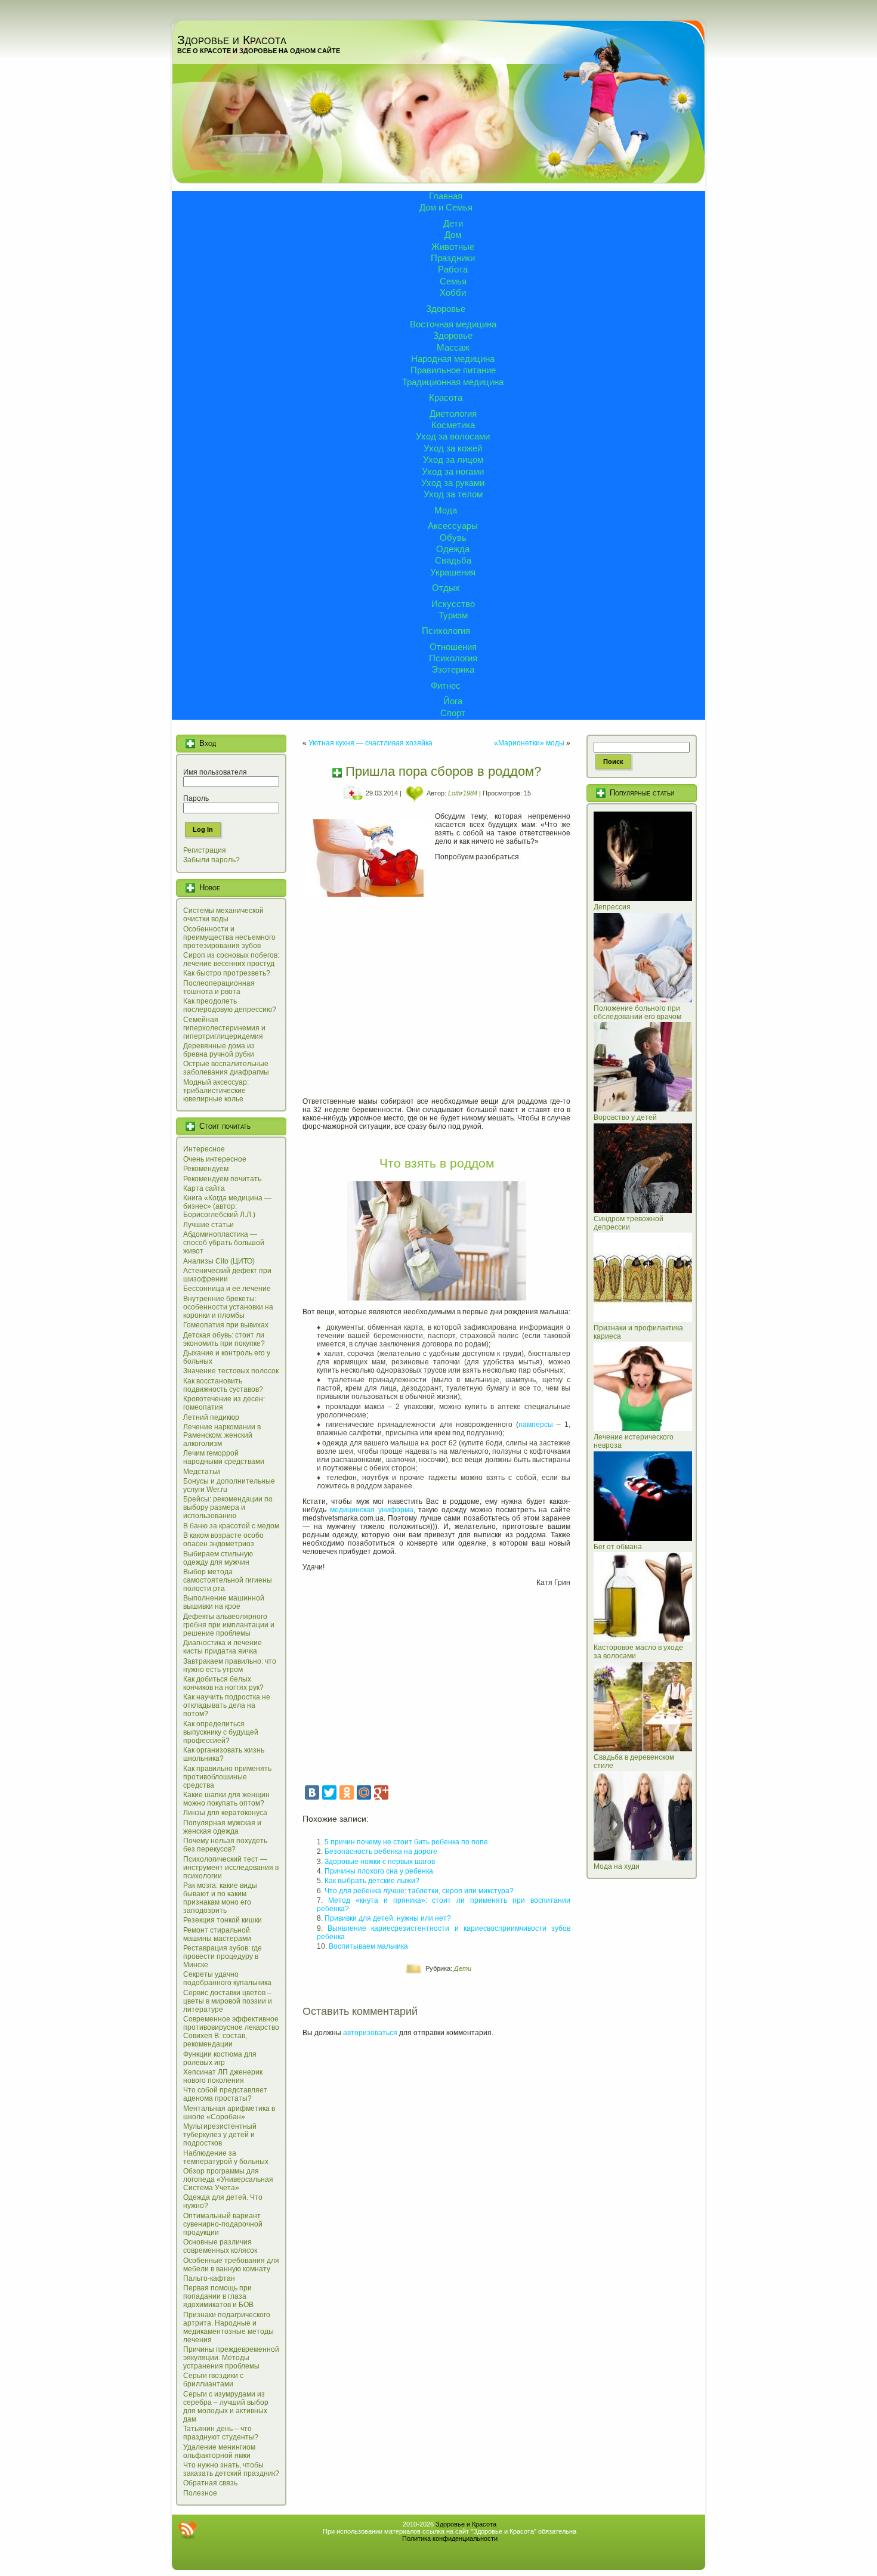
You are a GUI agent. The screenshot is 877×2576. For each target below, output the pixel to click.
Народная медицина (453, 359)
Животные (453, 247)
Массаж (453, 347)
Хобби (453, 292)
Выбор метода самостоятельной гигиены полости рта (228, 1580)
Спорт (453, 713)
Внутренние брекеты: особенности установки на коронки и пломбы (228, 1307)
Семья (453, 281)
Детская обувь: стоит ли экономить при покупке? (224, 1339)
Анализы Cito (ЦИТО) (219, 1261)
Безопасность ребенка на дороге (381, 1851)
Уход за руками (453, 483)
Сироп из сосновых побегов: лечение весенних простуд (231, 959)
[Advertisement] (436, 998)
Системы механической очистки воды (223, 915)
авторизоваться (370, 2033)
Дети (453, 223)
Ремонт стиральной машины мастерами (217, 1934)
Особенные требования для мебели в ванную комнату (231, 2265)
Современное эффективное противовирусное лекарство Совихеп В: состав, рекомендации (231, 2032)
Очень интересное (215, 1159)
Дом (453, 235)
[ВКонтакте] (312, 1792)
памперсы (536, 1425)
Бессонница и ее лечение (227, 1289)
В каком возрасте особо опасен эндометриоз (223, 1540)
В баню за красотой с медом (231, 1526)
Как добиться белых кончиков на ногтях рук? (223, 1683)
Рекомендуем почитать (222, 1179)
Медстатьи (202, 1472)
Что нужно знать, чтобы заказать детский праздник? (231, 2469)
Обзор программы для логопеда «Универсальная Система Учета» (228, 2179)
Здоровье (446, 309)
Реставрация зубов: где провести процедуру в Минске (223, 1956)
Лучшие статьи (209, 1225)
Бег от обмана (618, 1547)
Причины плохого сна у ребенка (379, 1871)
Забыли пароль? (211, 860)
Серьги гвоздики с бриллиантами (213, 2380)
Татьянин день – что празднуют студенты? (221, 2433)
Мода (446, 510)
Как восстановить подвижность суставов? (223, 1385)
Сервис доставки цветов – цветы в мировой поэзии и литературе (228, 2001)
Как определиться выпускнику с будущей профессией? (221, 1732)
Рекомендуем (206, 1169)
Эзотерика (453, 669)
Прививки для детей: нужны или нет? (388, 1918)
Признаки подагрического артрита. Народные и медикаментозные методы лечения (228, 2327)
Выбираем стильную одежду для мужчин (218, 1558)
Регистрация (205, 850)
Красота (446, 397)
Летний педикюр (211, 1417)
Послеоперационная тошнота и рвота (219, 987)
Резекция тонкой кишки (223, 1920)
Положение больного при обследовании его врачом (637, 1013)
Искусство (453, 604)
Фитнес (446, 685)
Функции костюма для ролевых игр (220, 2058)
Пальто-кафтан (209, 2278)
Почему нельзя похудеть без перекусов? (225, 1845)
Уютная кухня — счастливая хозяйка (370, 743)
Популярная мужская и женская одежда (222, 1827)
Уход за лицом (453, 459)
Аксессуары (453, 526)
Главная (446, 196)
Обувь (453, 538)
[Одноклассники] (347, 1792)
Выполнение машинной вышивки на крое (224, 1602)
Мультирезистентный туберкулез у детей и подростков (220, 2135)
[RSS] (187, 2530)
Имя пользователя (215, 772)
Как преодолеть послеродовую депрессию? (230, 1005)
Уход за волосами (453, 436)
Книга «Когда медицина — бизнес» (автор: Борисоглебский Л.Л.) (227, 1206)
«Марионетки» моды (529, 743)
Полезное (200, 2493)
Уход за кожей (453, 448)
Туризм (453, 615)
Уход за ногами (453, 471)
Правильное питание (453, 370)
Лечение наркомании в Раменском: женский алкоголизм (222, 1435)
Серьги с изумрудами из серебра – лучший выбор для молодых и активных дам (226, 2407)
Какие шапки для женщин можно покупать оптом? (226, 1799)
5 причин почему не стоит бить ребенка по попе (406, 1842)
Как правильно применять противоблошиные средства (227, 1777)
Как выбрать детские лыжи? (372, 1881)
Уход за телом (453, 494)
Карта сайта (204, 1188)
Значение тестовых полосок (231, 1371)
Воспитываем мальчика (368, 1946)
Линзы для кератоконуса (225, 1813)
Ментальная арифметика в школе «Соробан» (229, 2113)
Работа (453, 269)
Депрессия (612, 907)
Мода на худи (617, 1866)
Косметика (453, 425)
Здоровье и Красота (232, 40)
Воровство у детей (625, 1117)
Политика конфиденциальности (450, 2538)
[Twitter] (329, 1792)
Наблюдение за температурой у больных (226, 2157)
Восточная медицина (453, 324)
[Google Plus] (381, 1792)
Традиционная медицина (453, 382)
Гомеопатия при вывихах (226, 1325)
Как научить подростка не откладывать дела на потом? (227, 1705)
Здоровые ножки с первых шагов (380, 1862)
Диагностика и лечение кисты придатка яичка (223, 1647)
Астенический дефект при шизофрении (227, 1275)
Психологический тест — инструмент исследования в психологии (231, 1868)
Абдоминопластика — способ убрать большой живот (224, 1243)
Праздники (453, 258)
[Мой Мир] (364, 1792)
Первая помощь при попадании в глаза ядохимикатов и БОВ (218, 2296)
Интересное (204, 1149)
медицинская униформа (372, 1510)
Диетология (453, 414)
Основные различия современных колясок (220, 2246)
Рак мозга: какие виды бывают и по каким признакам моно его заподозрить (220, 1898)
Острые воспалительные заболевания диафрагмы (226, 1068)
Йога (453, 701)
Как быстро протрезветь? (227, 973)
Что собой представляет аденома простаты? (225, 2094)
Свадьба (453, 560)
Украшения (453, 572)
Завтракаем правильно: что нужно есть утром (230, 1665)
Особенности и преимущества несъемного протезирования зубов (229, 937)
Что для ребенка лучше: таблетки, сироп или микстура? (419, 1891)
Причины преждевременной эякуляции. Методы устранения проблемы (231, 2358)
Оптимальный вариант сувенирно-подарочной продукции (223, 2224)
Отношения (453, 647)
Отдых (446, 588)
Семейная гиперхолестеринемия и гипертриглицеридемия (224, 1028)
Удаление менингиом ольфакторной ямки (219, 2451)
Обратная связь (210, 2483)
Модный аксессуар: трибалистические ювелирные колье (216, 1091)
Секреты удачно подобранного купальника (227, 1979)
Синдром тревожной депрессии (629, 1223)
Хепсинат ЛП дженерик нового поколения (223, 2076)
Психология (446, 631)
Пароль (196, 798)
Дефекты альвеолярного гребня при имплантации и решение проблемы (229, 1625)
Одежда (453, 549)
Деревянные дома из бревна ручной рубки (219, 1050)
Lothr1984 (463, 793)
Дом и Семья (446, 207)
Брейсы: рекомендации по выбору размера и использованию (228, 1507)
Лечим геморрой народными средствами (224, 1457)
